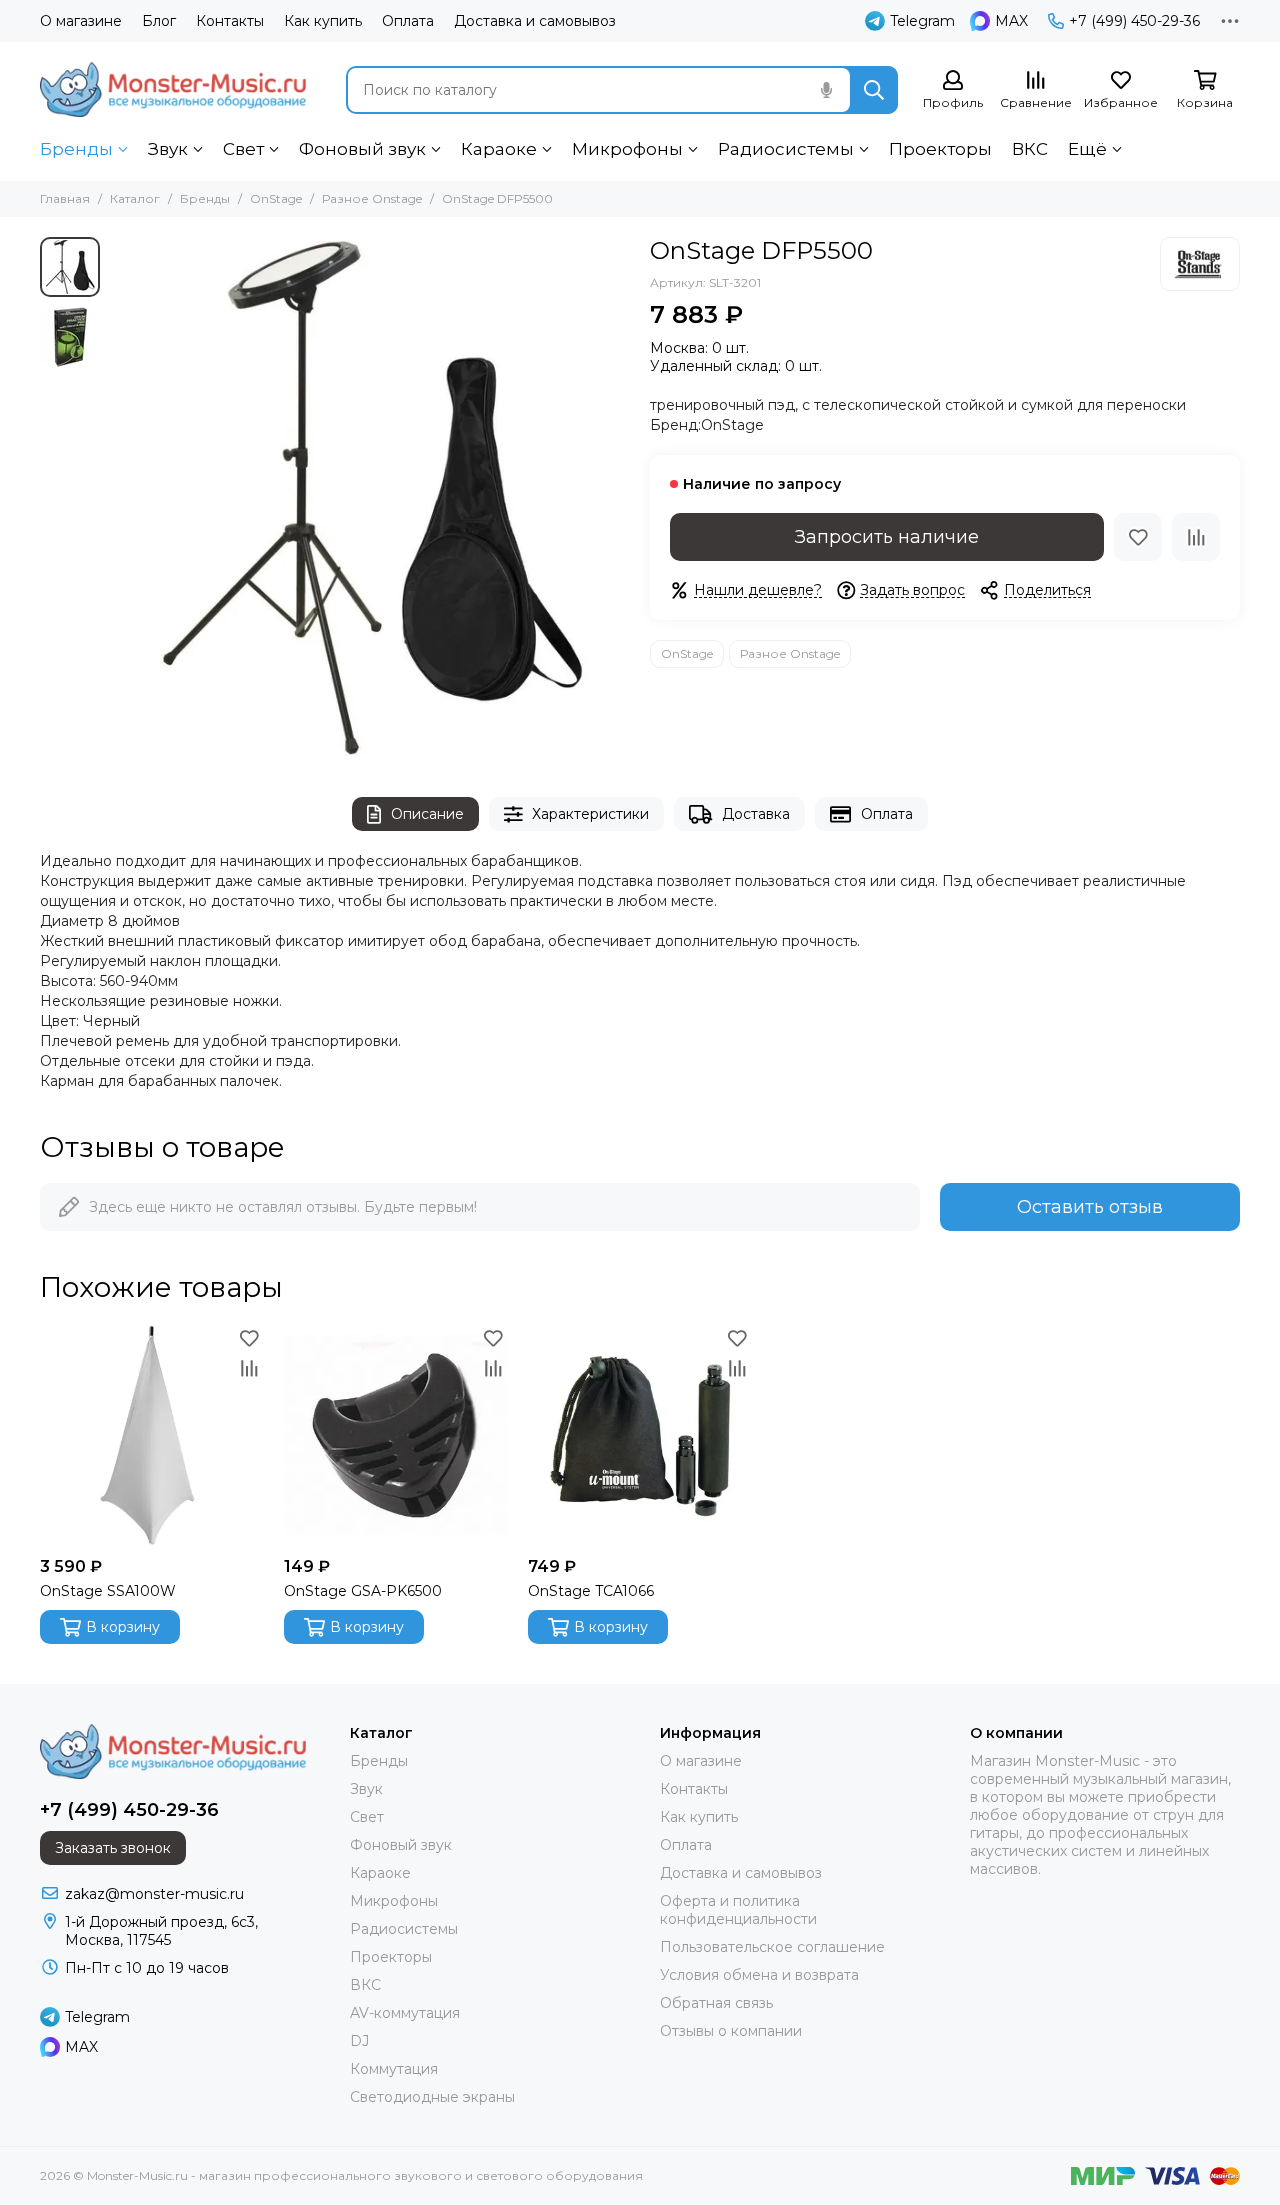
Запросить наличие (887, 537)
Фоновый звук (362, 149)
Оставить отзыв (1090, 1207)
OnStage (276, 198)
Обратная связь (716, 2003)
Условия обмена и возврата (759, 1975)
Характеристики (590, 814)
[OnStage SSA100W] (152, 1435)
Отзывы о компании (731, 2031)
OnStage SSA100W (108, 1591)
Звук (168, 149)
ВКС (1030, 149)
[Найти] (874, 90)
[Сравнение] (1196, 537)
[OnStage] (1200, 264)
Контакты (230, 21)
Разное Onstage (372, 198)
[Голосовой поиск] (826, 90)
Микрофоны (627, 149)
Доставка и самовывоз (535, 21)
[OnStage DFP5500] (370, 497)
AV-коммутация (405, 2013)
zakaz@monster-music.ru (154, 1894)
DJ (359, 2041)
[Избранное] (1138, 537)
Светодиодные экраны (432, 2097)
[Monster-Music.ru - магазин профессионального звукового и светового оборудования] (173, 89)
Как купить (323, 21)
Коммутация (394, 2069)
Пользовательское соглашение (772, 1947)
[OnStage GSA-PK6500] (396, 1435)
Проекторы (940, 149)
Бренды (76, 149)
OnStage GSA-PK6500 (363, 1591)
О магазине (81, 21)
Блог (159, 21)
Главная (65, 198)
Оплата (408, 21)
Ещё (1087, 149)
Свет (243, 149)
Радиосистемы (786, 149)
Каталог (135, 198)
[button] (120, 497)
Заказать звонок (113, 1848)
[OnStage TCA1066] (640, 1435)
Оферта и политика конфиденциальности (738, 1910)
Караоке (499, 149)
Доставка (756, 814)
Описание (427, 814)
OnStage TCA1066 (591, 1591)
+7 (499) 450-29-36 (1134, 21)
